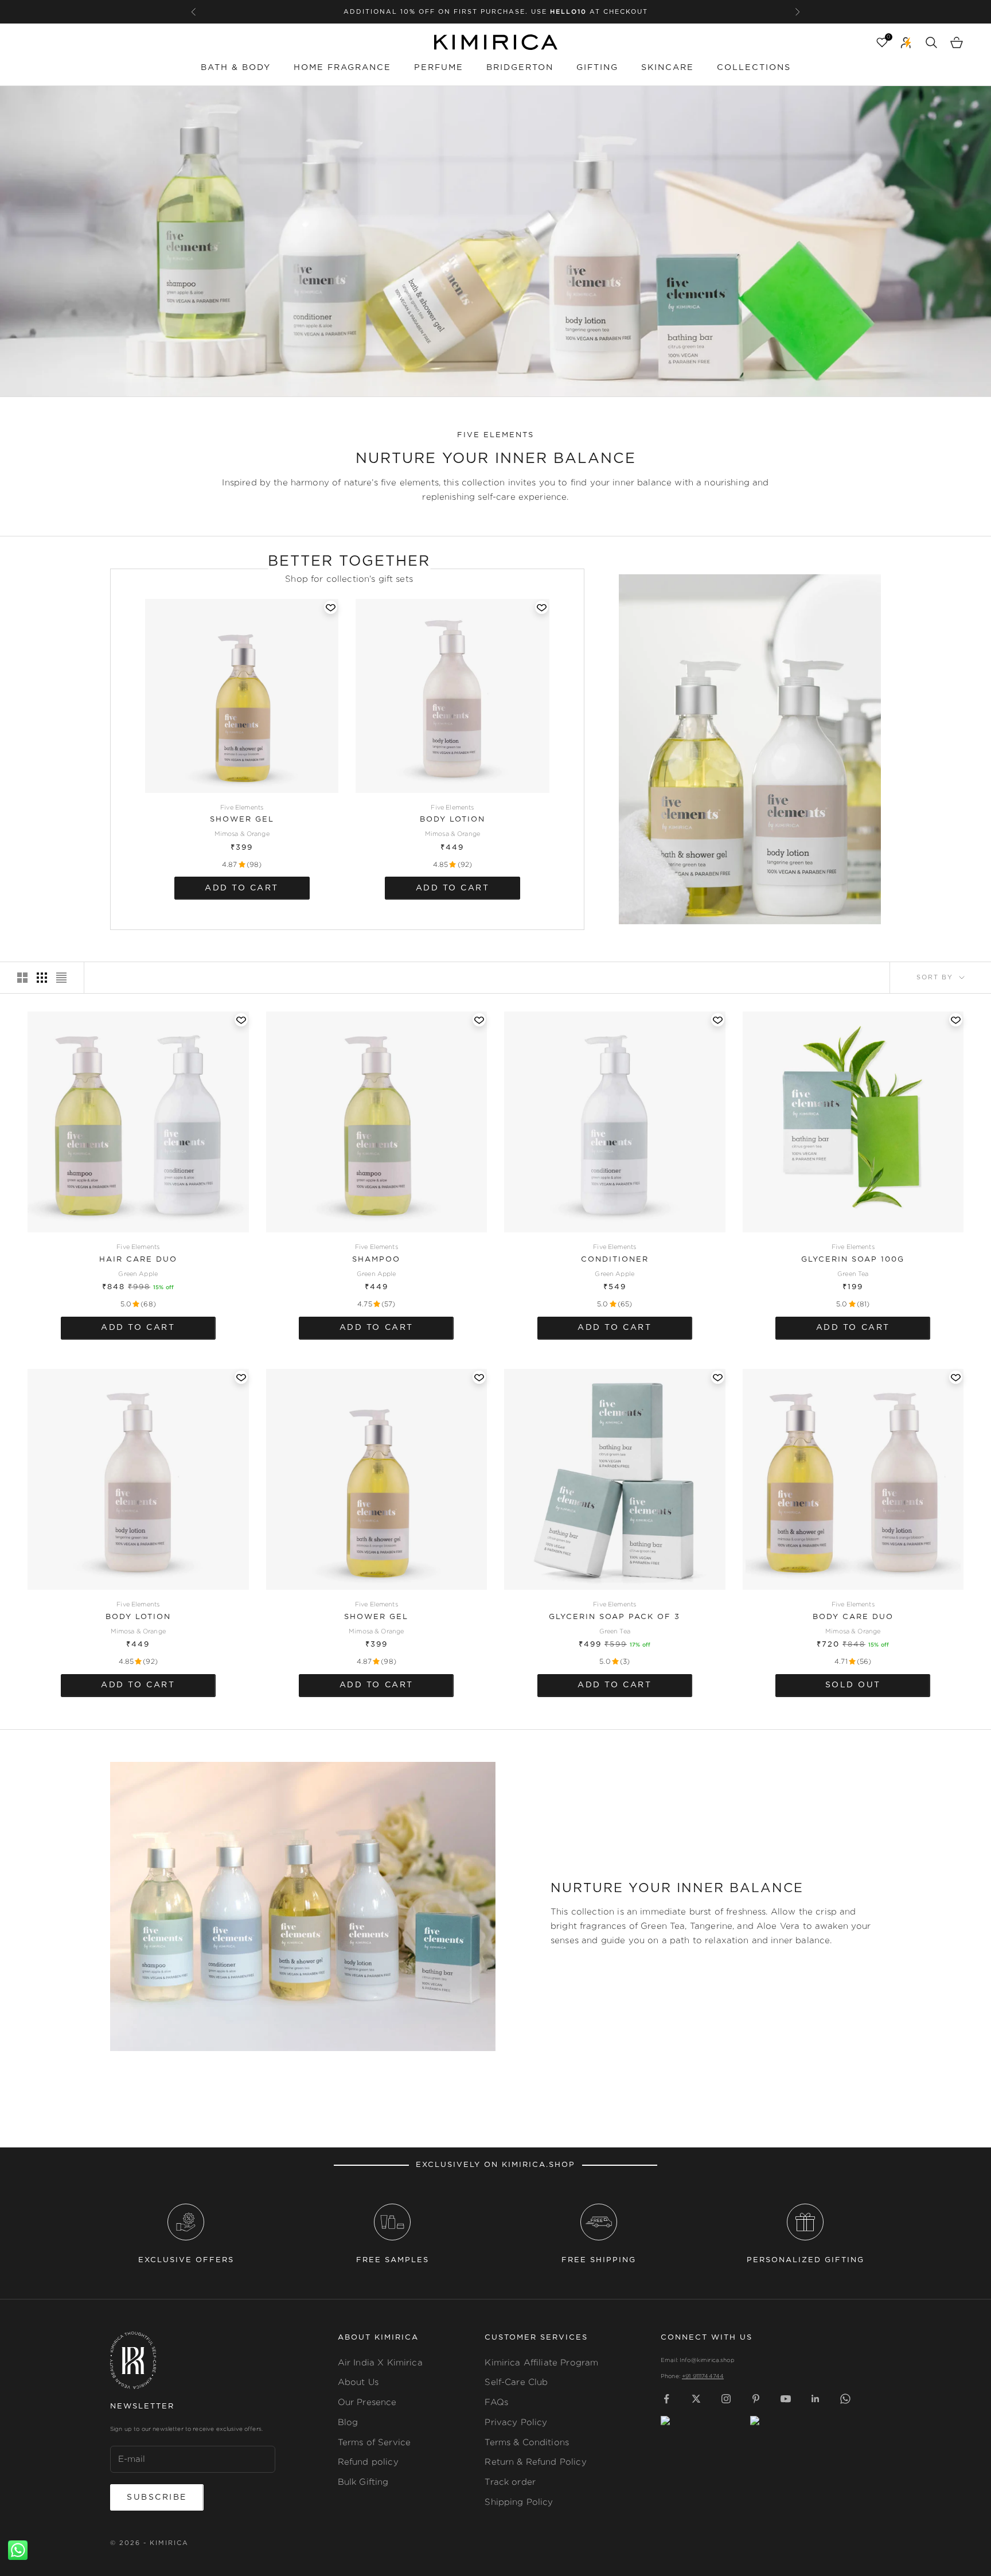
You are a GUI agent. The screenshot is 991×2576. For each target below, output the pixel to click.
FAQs (496, 2402)
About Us (358, 2382)
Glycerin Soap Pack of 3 (615, 1617)
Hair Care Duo (138, 1260)
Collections (754, 67)
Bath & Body (236, 67)
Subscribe (157, 2497)
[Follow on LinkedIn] (816, 2399)
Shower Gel (242, 820)
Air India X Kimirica (380, 2362)
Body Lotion (452, 820)
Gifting (597, 67)
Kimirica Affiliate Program (541, 2362)
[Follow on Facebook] (666, 2399)
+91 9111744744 (703, 2376)
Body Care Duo (853, 1617)
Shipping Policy (519, 2502)
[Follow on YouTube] (786, 2399)
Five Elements (242, 807)
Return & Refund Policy (535, 2462)
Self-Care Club (516, 2382)
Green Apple (138, 1274)
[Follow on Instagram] (726, 2399)
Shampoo (376, 1260)
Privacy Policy (516, 2422)
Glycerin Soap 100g (853, 1260)
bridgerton (520, 67)
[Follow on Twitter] (696, 2399)
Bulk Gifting (363, 2482)
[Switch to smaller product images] (42, 978)
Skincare (668, 67)
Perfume (439, 67)
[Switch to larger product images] (22, 978)
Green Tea (853, 1274)
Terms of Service (374, 2442)
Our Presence (367, 2402)
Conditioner (615, 1260)
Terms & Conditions (527, 2442)
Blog (348, 2422)
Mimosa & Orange (242, 834)
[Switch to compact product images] (61, 978)
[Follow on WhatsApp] (845, 2399)
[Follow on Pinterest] (756, 2399)
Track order (510, 2482)
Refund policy (368, 2462)
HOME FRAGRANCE (342, 67)
